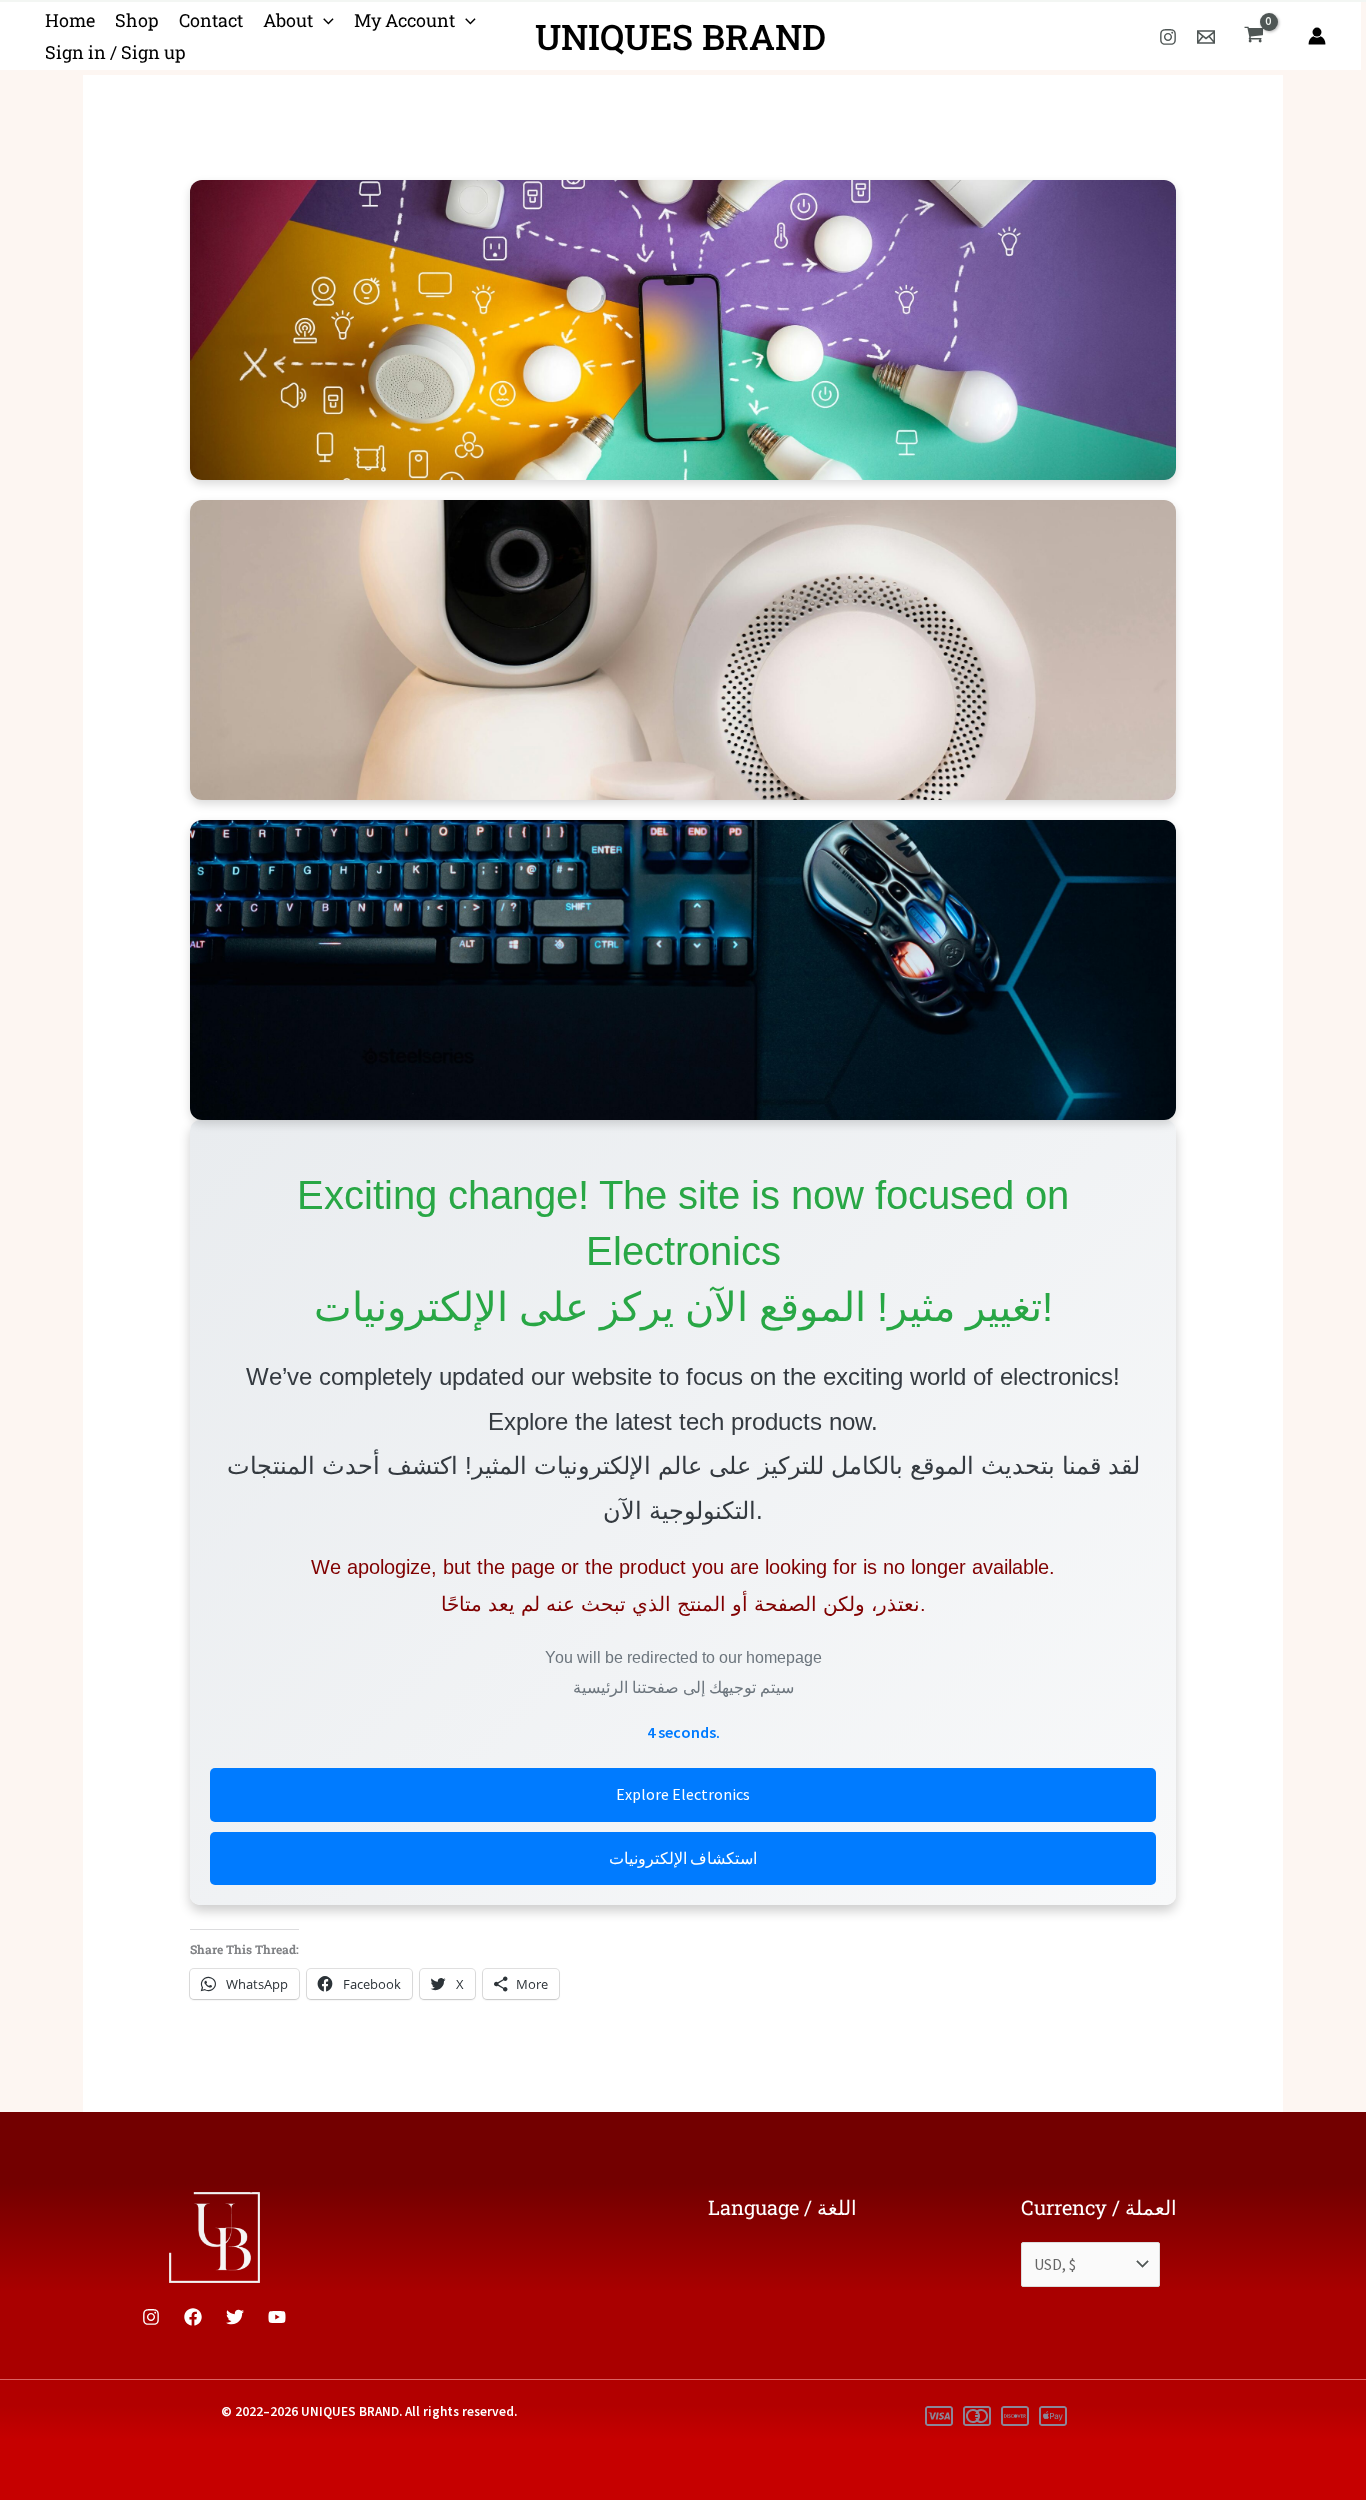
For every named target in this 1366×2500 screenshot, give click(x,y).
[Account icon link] (1317, 36)
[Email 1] (1206, 37)
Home (70, 20)
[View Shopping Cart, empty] (1253, 36)
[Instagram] (1168, 37)
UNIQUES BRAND (680, 36)
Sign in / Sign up (115, 52)
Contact (211, 20)
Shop (137, 20)
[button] (323, 21)
